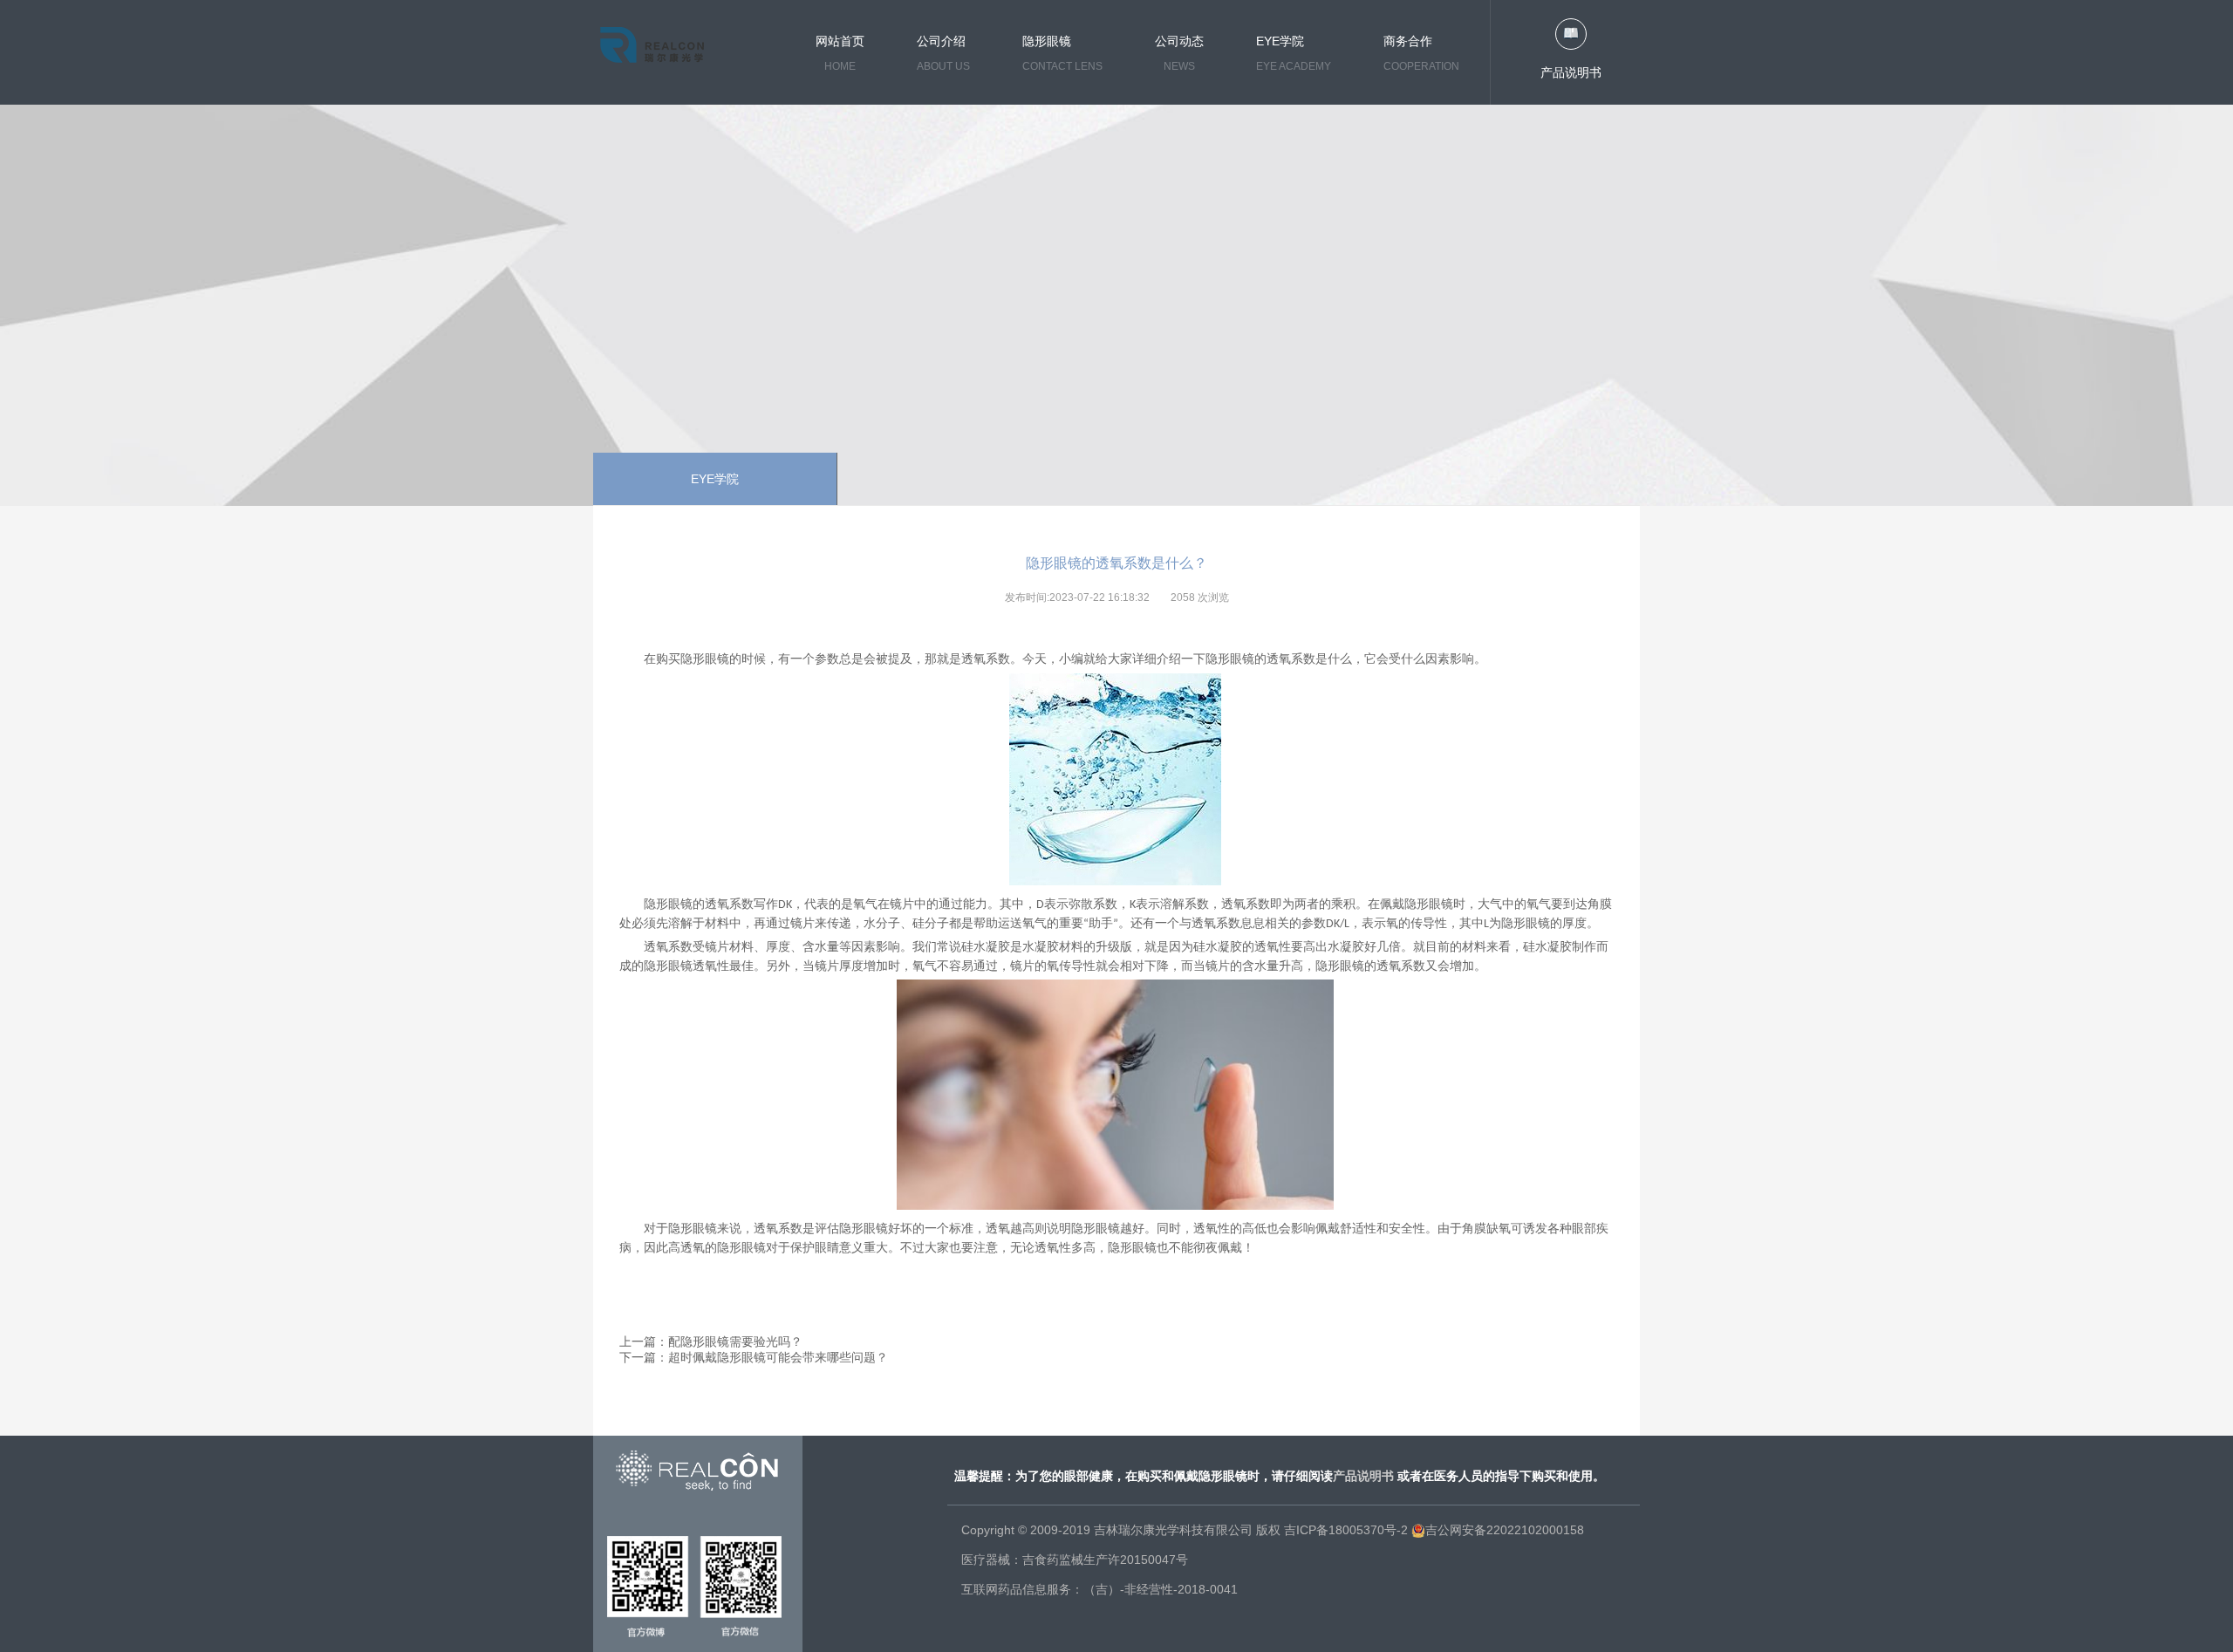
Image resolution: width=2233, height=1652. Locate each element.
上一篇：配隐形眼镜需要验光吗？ (711, 1341)
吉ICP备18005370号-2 (1346, 1530)
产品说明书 (1571, 72)
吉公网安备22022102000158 (1505, 1530)
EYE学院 (715, 479)
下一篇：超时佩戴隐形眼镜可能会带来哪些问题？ (754, 1357)
